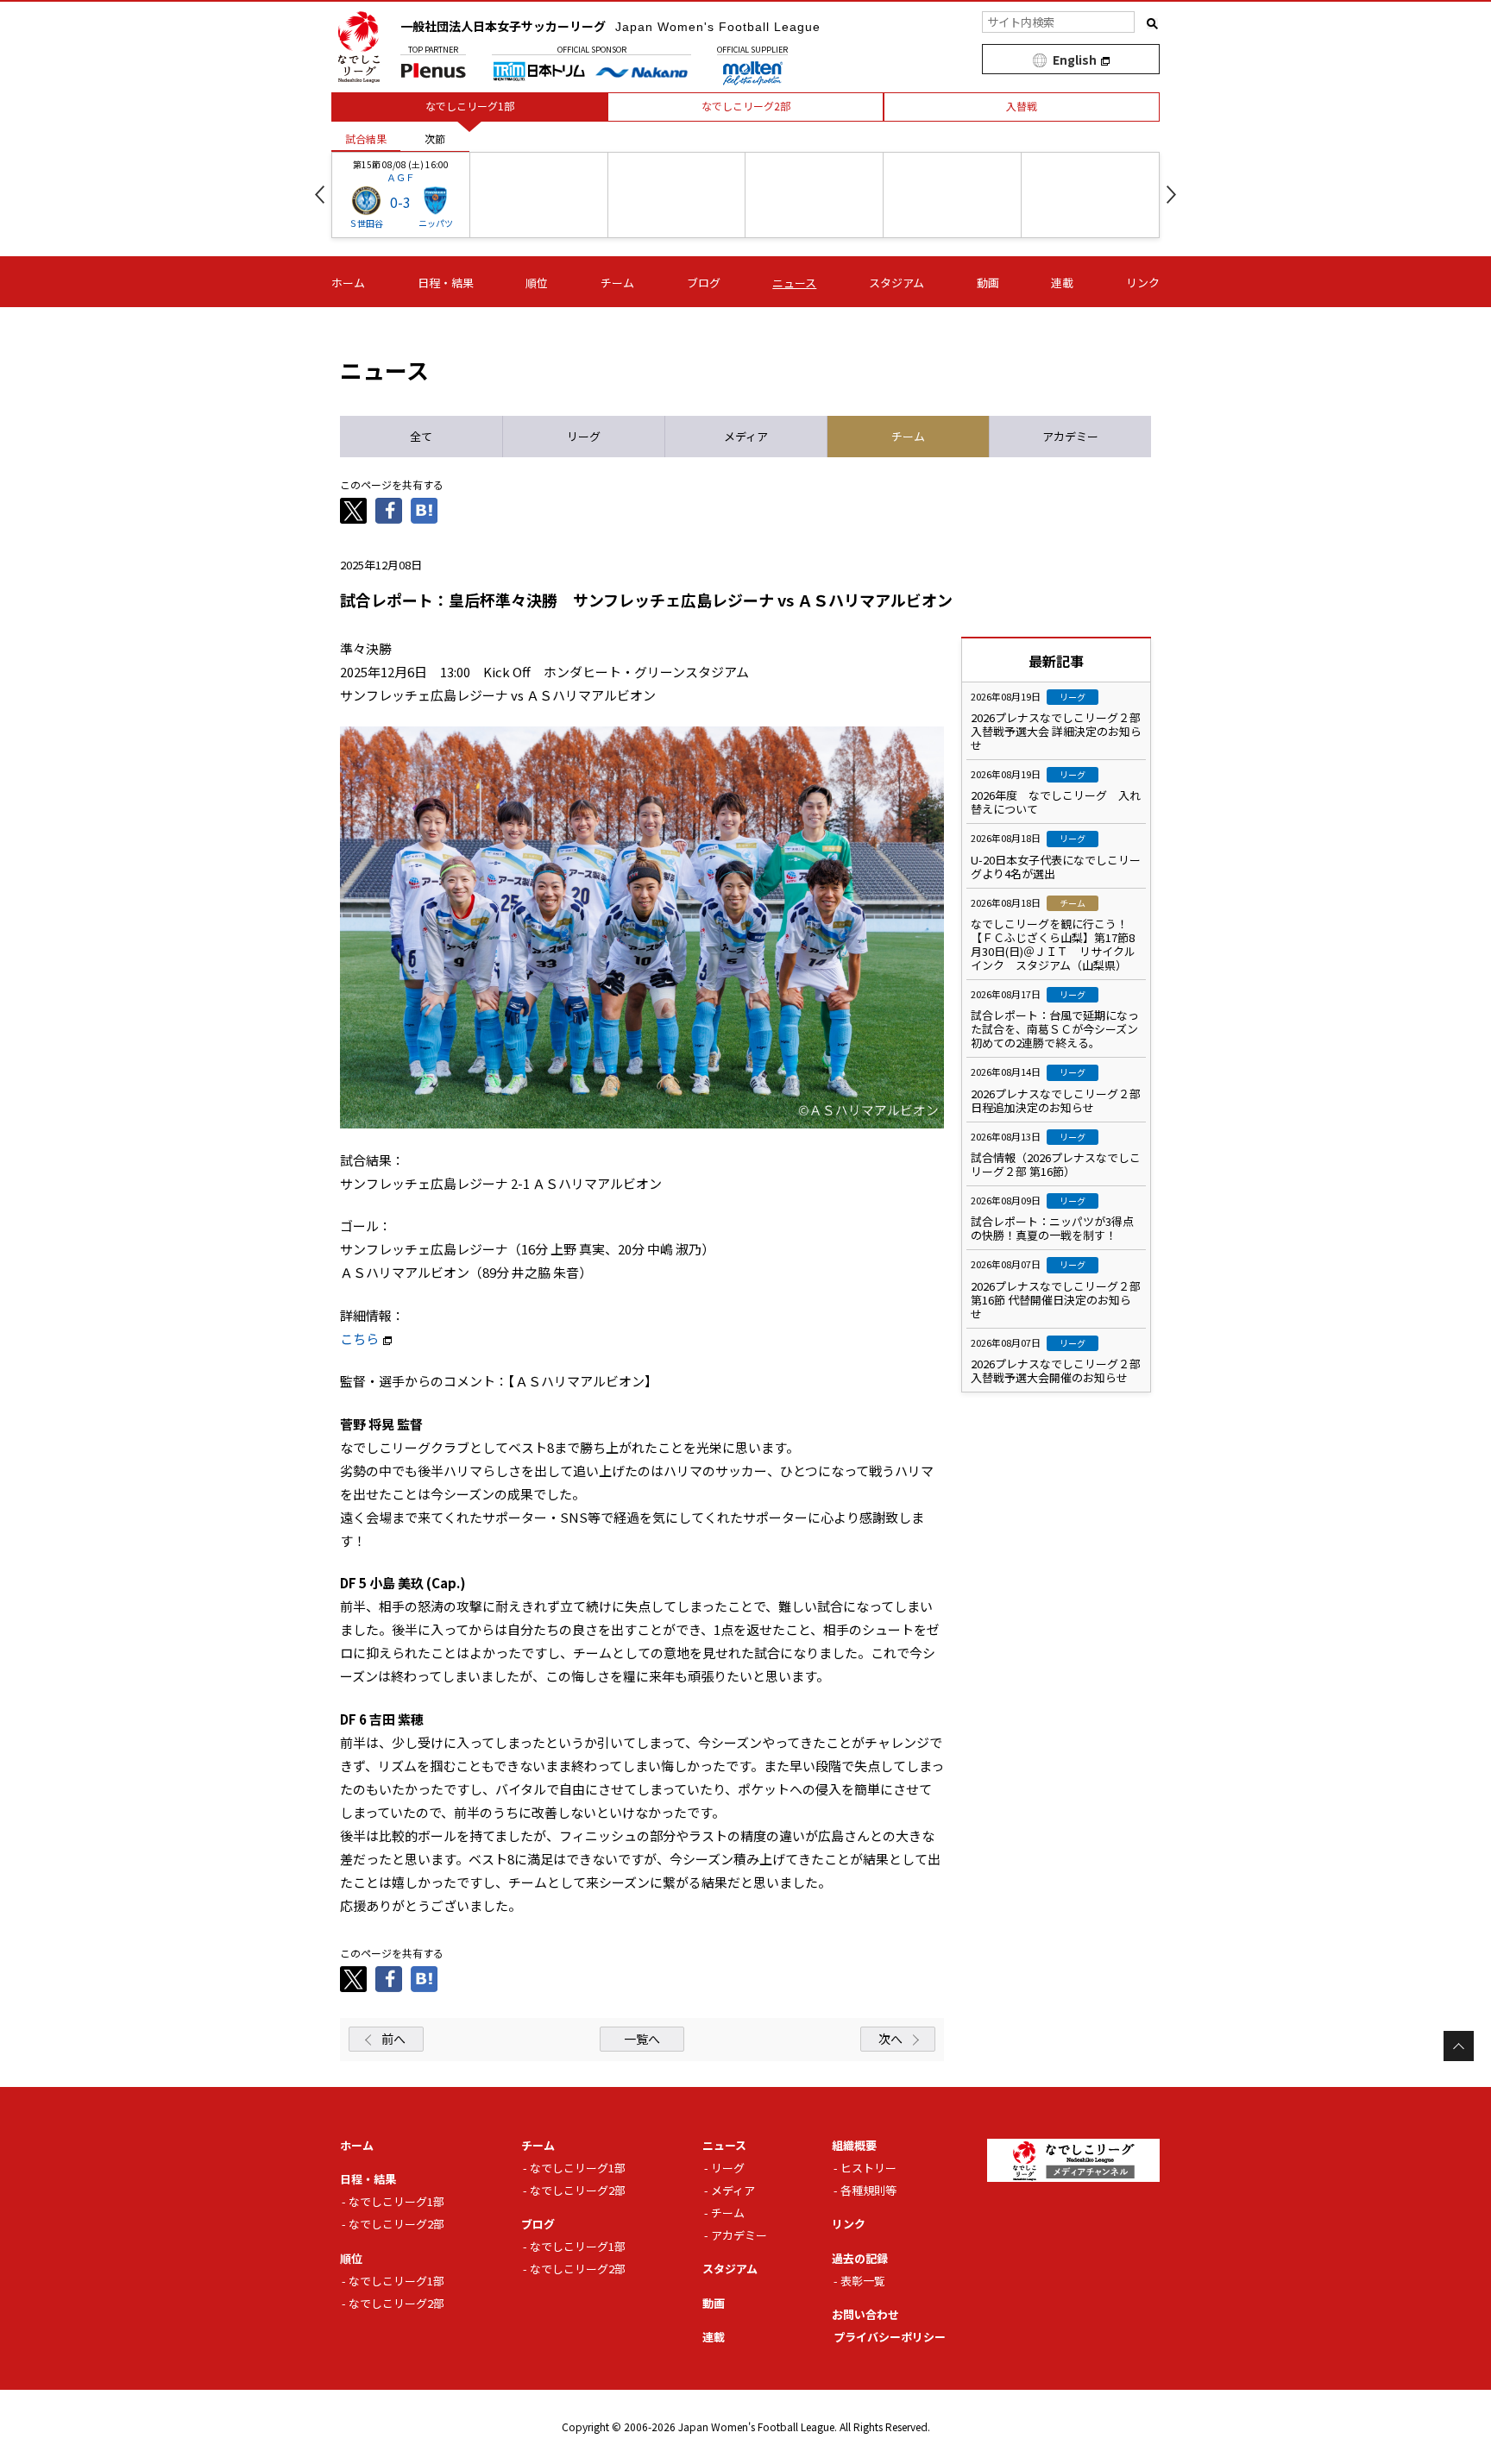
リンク (1143, 283)
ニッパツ (436, 223)
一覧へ (642, 2039)
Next (1171, 195)
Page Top (1459, 2046)
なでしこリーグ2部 (396, 2224)
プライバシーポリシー (890, 2337)
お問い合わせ (865, 2314)
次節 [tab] (435, 138)
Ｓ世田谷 (366, 223)
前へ (393, 2039)
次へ (890, 2039)
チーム (617, 283)
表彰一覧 (863, 2281)
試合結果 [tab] (366, 138)
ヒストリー (868, 2168)
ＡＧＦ (401, 177)
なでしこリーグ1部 (396, 2201)
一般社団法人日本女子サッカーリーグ (610, 26)
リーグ (728, 2168)
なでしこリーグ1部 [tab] (470, 106)
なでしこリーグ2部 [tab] (746, 106)
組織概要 (854, 2145)
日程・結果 (446, 283)
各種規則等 (868, 2190)
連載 (1062, 283)
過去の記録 (860, 2258)
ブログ (704, 283)
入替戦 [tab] (1022, 106)
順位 (537, 283)
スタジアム (896, 283)
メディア (733, 2190)
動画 (988, 283)
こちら (359, 1339)
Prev (320, 195)
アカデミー (739, 2235)
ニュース (794, 283)
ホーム (348, 283)
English (1075, 60)
